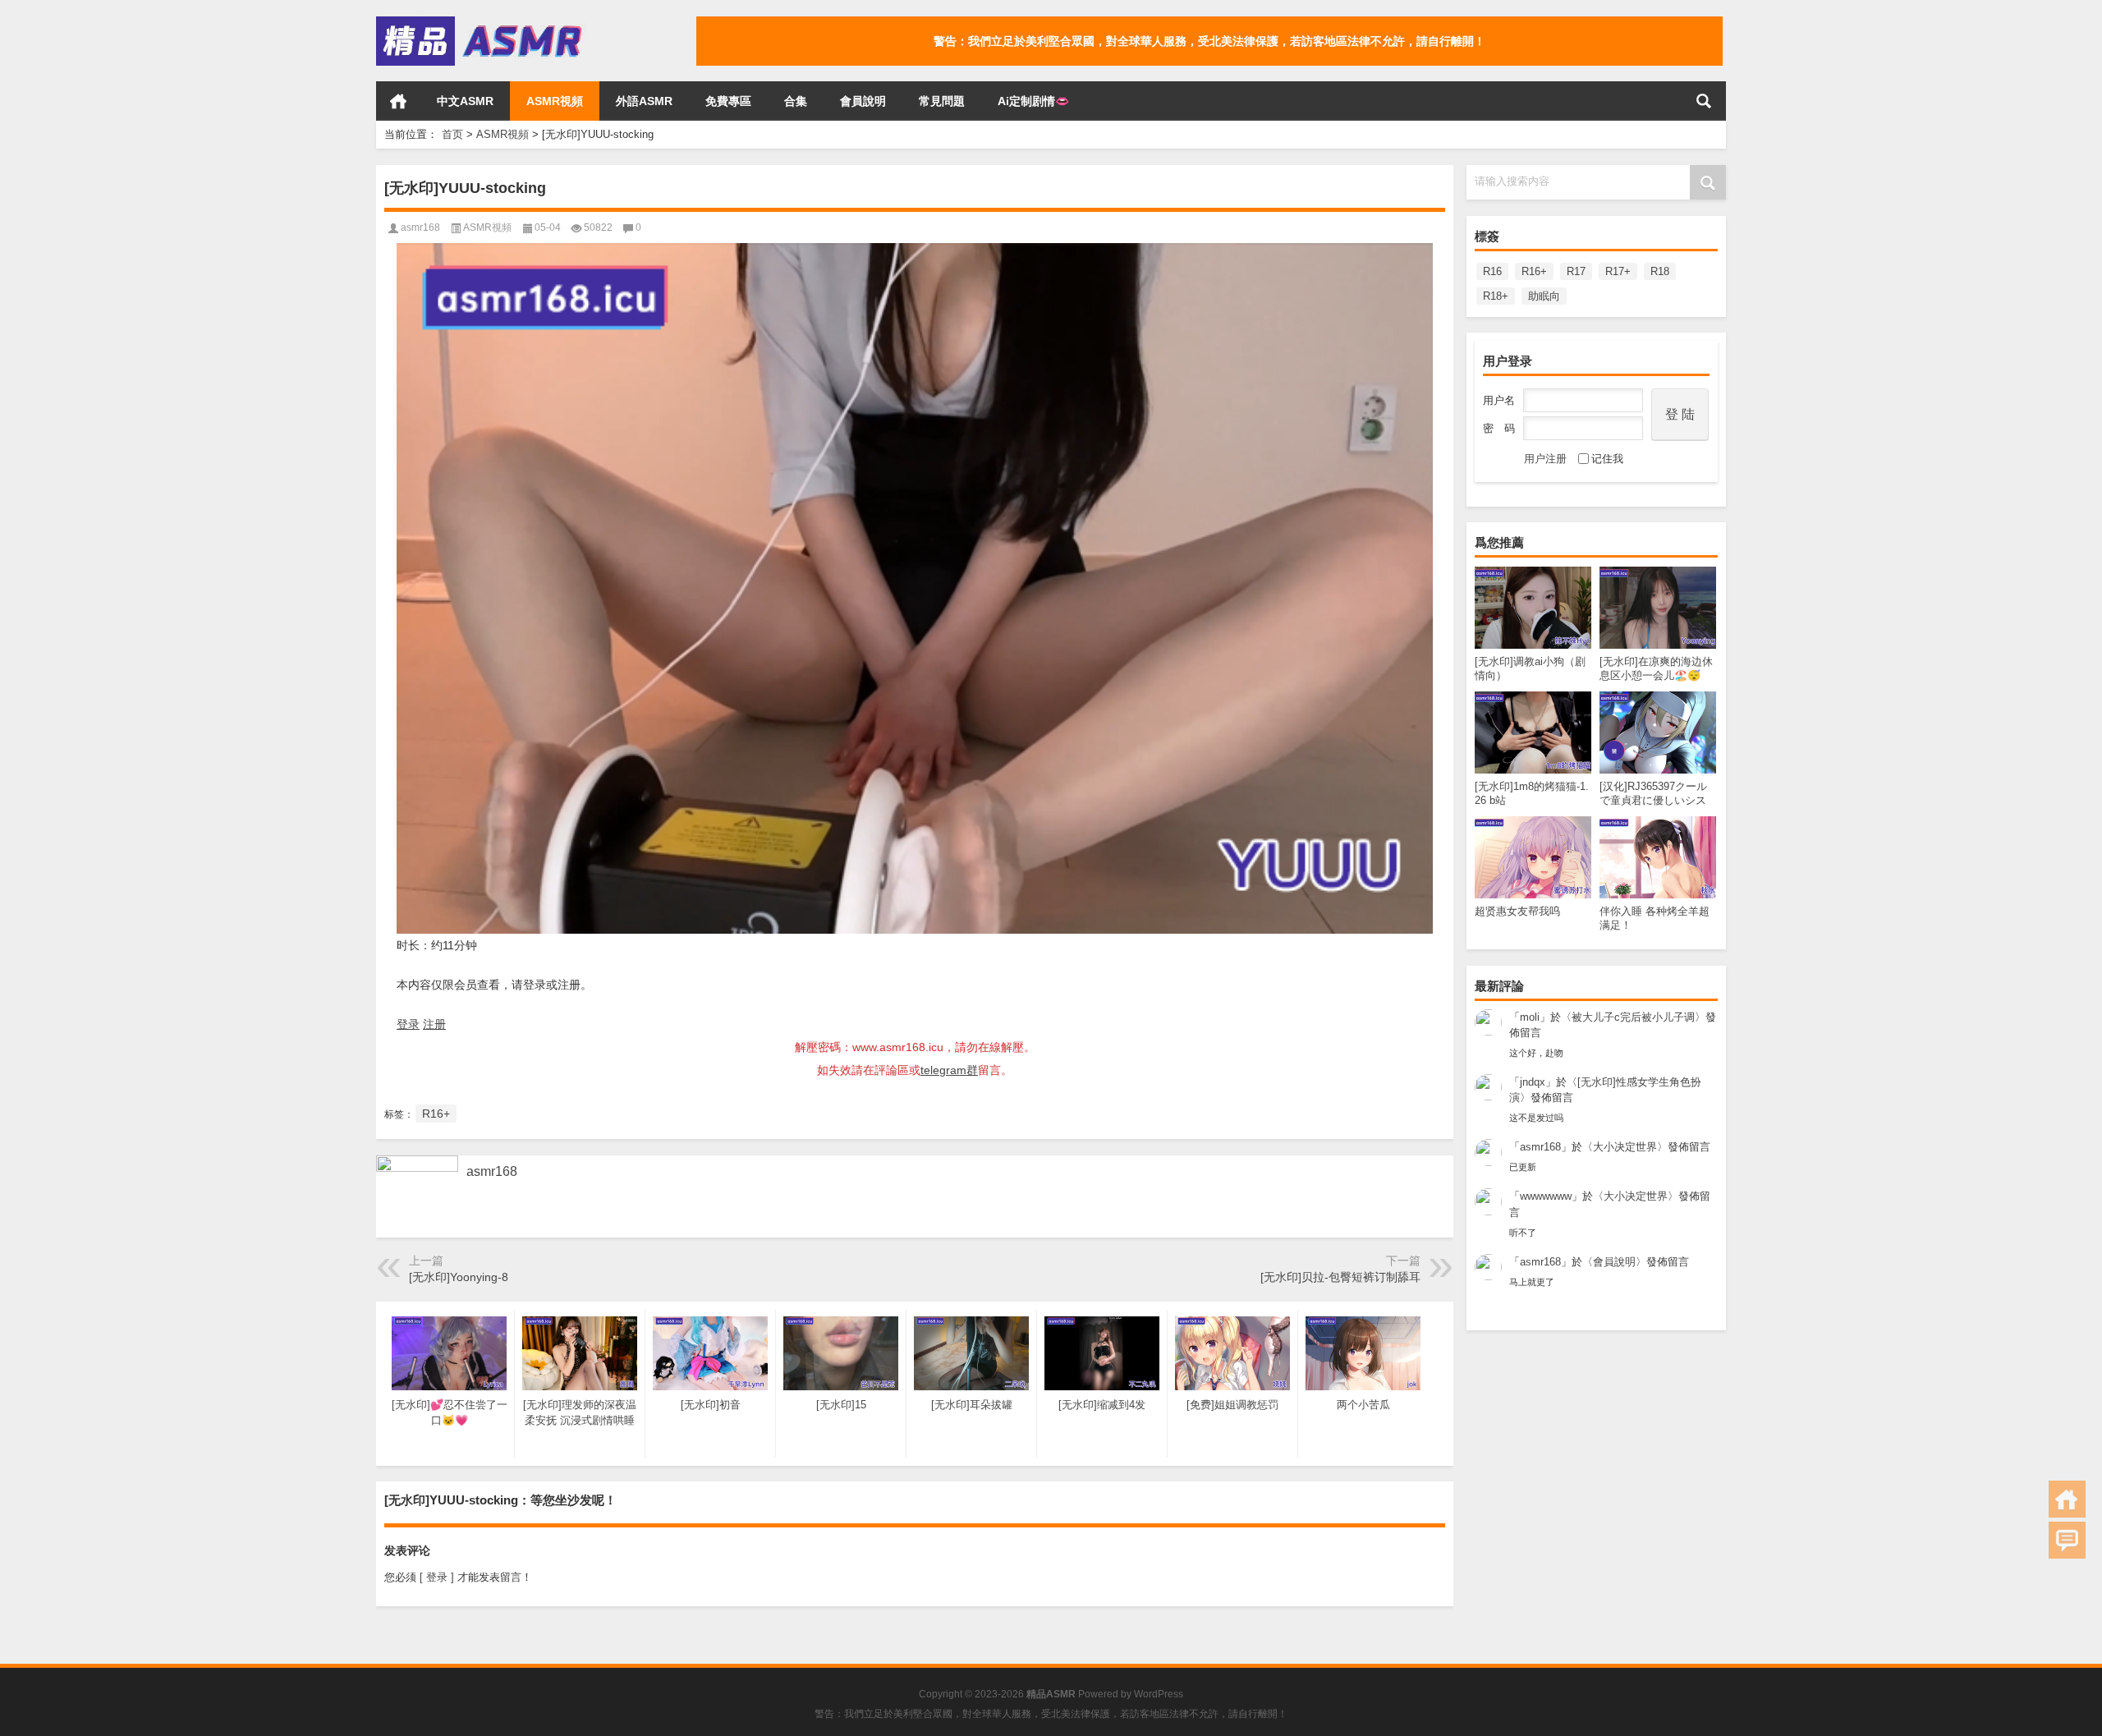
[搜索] (1704, 101)
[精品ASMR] (481, 22)
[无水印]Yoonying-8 (459, 1277)
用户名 (1499, 400)
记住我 (1607, 459)
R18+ (1496, 296)
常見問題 (942, 101)
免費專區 (728, 101)
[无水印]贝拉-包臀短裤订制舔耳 (1340, 1277)
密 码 (1499, 428)
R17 (1576, 271)
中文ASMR (465, 101)
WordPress (1159, 1694)
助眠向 (1544, 296)
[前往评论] (2067, 1540)
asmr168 (1540, 1147)
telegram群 (949, 1070)
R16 (1492, 271)
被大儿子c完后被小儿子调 (1633, 1017)
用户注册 (1545, 459)
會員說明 (863, 101)
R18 (1660, 271)
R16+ (1534, 271)
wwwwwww (1546, 1196)
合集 (796, 101)
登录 (408, 1024)
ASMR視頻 (555, 101)
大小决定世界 (1625, 1147)
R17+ (1618, 271)
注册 (434, 1024)
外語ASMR (644, 101)
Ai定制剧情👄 (1033, 101)
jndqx (1533, 1082)
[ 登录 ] (437, 1577)
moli (1530, 1017)
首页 (398, 101)
